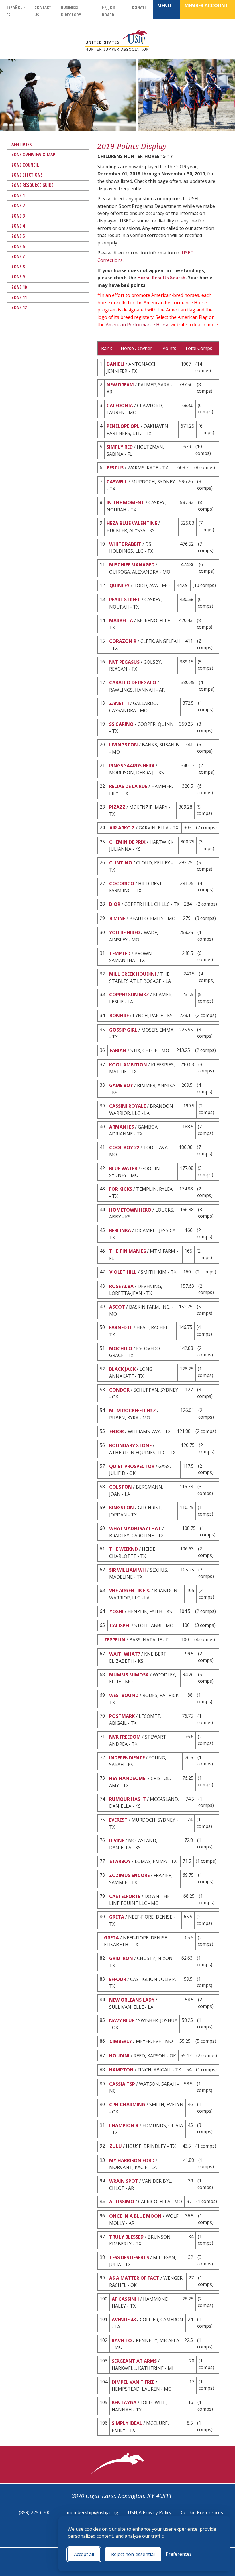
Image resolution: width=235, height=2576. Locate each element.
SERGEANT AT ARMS (134, 2361)
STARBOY (120, 1861)
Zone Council (25, 165)
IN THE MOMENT (126, 503)
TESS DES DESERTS (129, 2257)
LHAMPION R (124, 2125)
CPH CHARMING (127, 2105)
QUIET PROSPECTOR (132, 1466)
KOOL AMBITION (128, 1065)
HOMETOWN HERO (130, 1210)
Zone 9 (18, 277)
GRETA (117, 1917)
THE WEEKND (124, 1549)
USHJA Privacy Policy (150, 2512)
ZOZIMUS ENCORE (129, 1875)
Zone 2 (18, 206)
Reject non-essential (133, 2554)
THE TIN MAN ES (128, 1251)
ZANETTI (119, 703)
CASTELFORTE (125, 1896)
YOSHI (116, 1611)
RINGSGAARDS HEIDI (132, 766)
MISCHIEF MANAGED (132, 565)
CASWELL (117, 482)
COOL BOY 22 (124, 1147)
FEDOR (117, 1431)
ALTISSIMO (122, 2202)
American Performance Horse (138, 325)
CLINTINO (121, 863)
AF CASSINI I (125, 2299)
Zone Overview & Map (33, 155)
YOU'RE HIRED (125, 933)
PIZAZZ (117, 807)
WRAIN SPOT (124, 2181)
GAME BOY (121, 1085)
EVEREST (118, 1820)
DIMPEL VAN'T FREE (133, 2382)
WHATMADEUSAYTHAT (135, 1528)
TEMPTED (120, 953)
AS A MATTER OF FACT (134, 2278)
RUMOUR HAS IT (128, 1799)
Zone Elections (27, 175)
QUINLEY (120, 586)
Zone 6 (18, 246)
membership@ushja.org (93, 2512)
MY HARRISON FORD (132, 2160)
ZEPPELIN (115, 1640)
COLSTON (121, 1487)
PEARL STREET (125, 600)
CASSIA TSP (122, 2084)
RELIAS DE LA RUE (128, 786)
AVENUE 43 (124, 2320)
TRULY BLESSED (126, 2237)
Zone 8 (18, 267)
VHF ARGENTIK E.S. (130, 1591)
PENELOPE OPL (123, 426)
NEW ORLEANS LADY (132, 2000)
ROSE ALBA (121, 1286)
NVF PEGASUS (124, 662)
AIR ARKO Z (122, 828)
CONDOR (119, 1390)
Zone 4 (18, 226)
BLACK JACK (122, 1369)
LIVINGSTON (124, 745)
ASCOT (117, 1307)
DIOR (115, 904)
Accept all (84, 2554)
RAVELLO (122, 2340)
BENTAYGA (124, 2403)
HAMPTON (121, 2070)
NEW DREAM (120, 385)
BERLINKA (120, 1230)
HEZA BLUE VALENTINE (132, 523)
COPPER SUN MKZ (129, 995)
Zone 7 (18, 256)
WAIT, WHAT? (125, 1654)
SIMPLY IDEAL (127, 2423)
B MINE (117, 918)
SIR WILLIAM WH (128, 1570)
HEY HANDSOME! (128, 1778)
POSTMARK (122, 1716)
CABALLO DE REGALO (133, 683)
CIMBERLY (121, 2041)
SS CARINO (121, 724)
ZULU (116, 2146)
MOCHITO (121, 1348)
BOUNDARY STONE (130, 1445)
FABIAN (118, 1050)
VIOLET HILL (123, 1272)
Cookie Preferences (202, 2512)
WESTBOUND (124, 1695)
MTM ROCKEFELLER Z (133, 1411)
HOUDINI (119, 2056)
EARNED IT (121, 1327)
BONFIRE (119, 1016)
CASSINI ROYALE (128, 1106)
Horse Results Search (161, 278)
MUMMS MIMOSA (129, 1675)
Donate (139, 7)
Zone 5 (18, 236)
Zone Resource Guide (33, 185)
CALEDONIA (120, 406)
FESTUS (115, 468)
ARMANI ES (122, 1127)
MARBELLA (121, 621)
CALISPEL (120, 1625)
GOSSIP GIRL (123, 1030)
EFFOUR (118, 1979)
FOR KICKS (121, 1189)
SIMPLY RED (120, 447)
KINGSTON (122, 1508)
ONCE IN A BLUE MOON (135, 2216)
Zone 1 (18, 195)
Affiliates (22, 145)
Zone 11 (19, 297)
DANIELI (115, 364)
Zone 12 (19, 307)
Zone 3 (18, 216)
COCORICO (122, 884)
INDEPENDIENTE (127, 1758)
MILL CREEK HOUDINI (133, 974)
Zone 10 (19, 287)
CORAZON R (123, 641)
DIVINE (117, 1840)
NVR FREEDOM (125, 1737)
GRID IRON (121, 1958)
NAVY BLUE (122, 2020)
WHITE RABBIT (125, 544)
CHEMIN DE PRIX (127, 842)
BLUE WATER (123, 1168)
